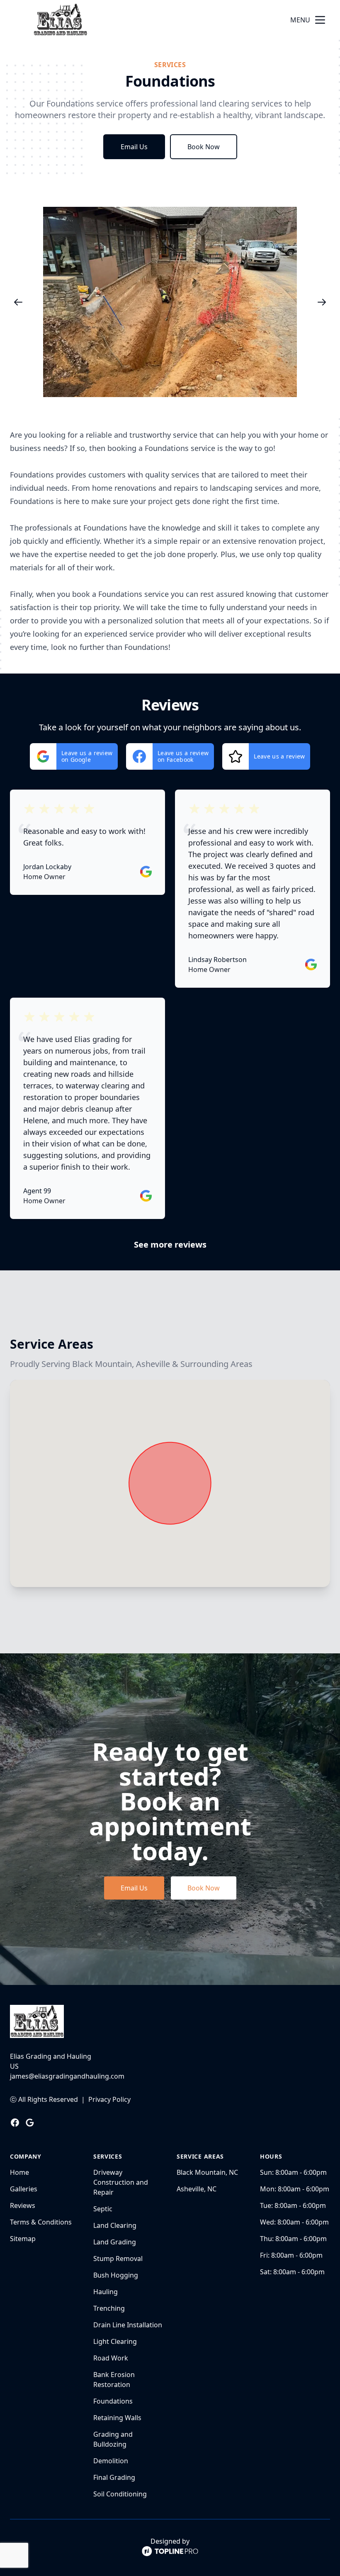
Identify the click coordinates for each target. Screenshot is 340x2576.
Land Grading (115, 2242)
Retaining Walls (117, 2418)
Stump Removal (118, 2259)
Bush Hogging (116, 2275)
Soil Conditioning (120, 2494)
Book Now (204, 147)
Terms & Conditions (41, 2222)
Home (19, 2172)
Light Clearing (115, 2341)
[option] (170, 302)
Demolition (111, 2461)
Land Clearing (115, 2225)
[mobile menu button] (320, 20)
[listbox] (170, 302)
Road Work (111, 2358)
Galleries (24, 2189)
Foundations (113, 2401)
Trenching (109, 2308)
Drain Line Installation (128, 2325)
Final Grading (114, 2477)
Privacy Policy (109, 2099)
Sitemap (23, 2239)
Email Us (134, 147)
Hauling (106, 2292)
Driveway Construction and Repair (121, 2182)
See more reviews (170, 1244)
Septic (103, 2209)
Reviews (23, 2205)
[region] (170, 302)
